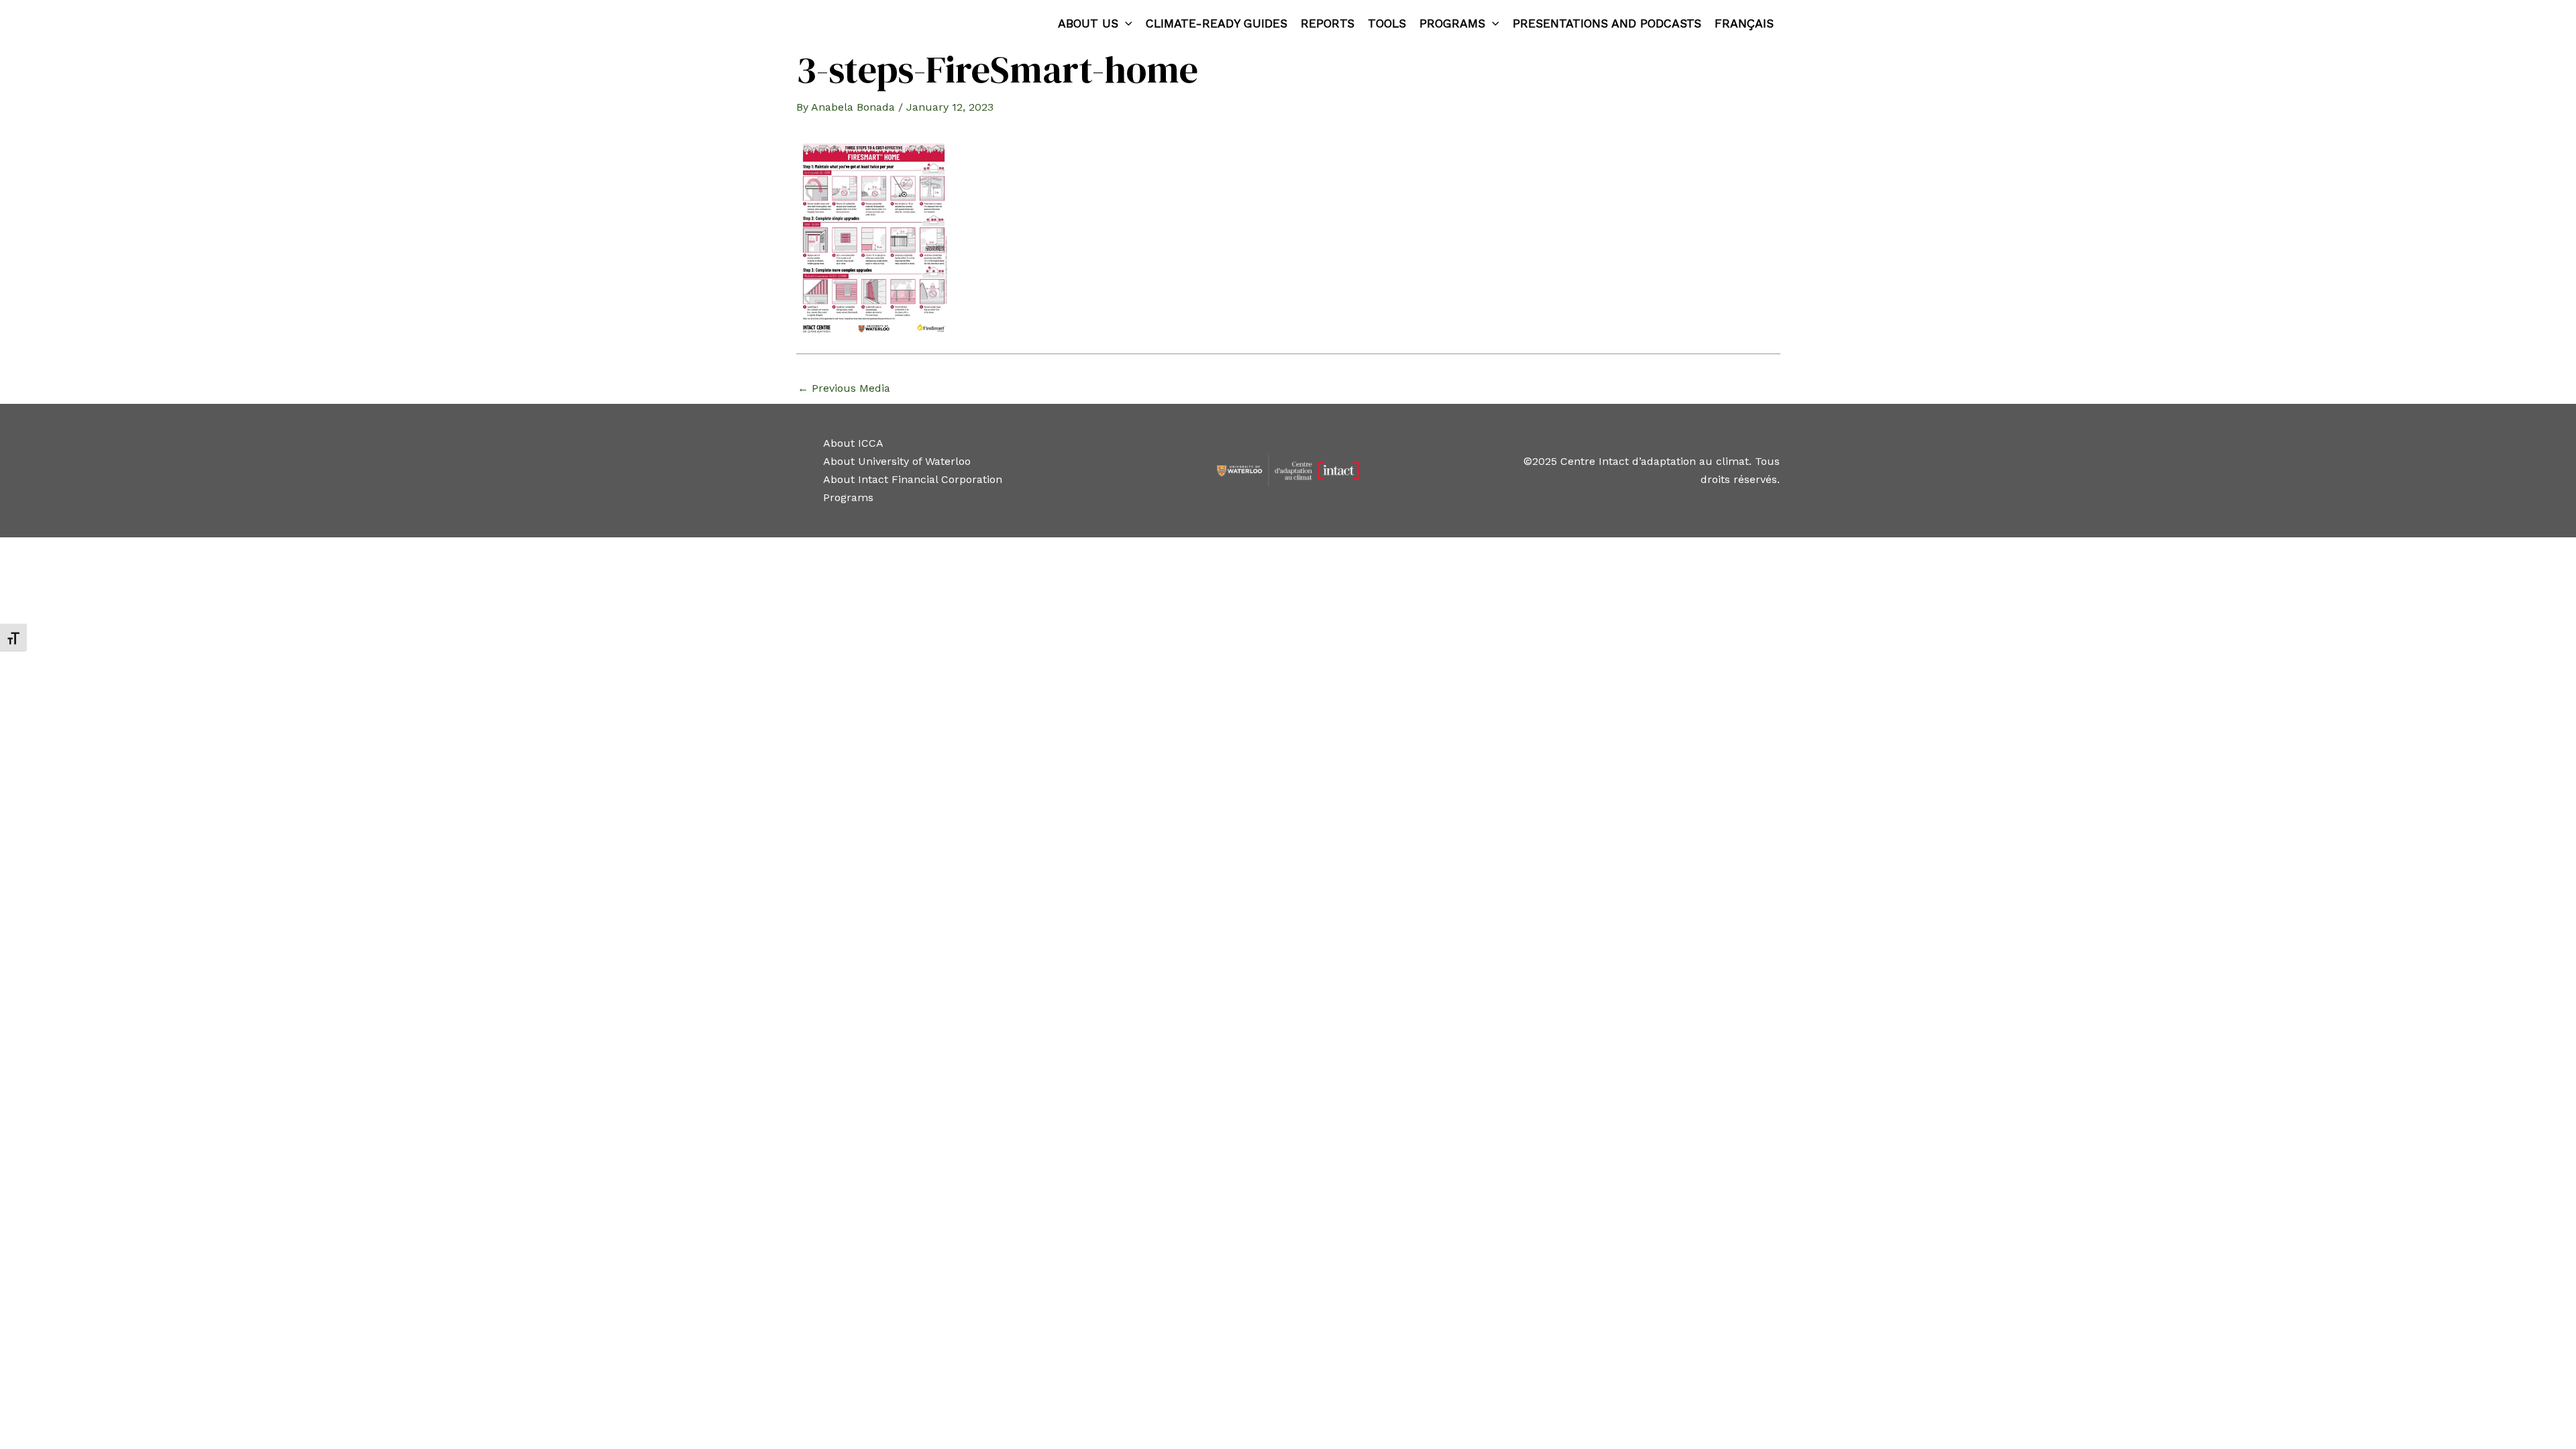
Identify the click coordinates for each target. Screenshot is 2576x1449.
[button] (1125, 23)
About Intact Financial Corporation (913, 479)
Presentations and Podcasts (1607, 23)
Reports (1328, 23)
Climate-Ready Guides (1217, 23)
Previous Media (844, 388)
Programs (1452, 23)
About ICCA (853, 443)
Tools (1387, 23)
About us (1088, 23)
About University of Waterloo (897, 461)
